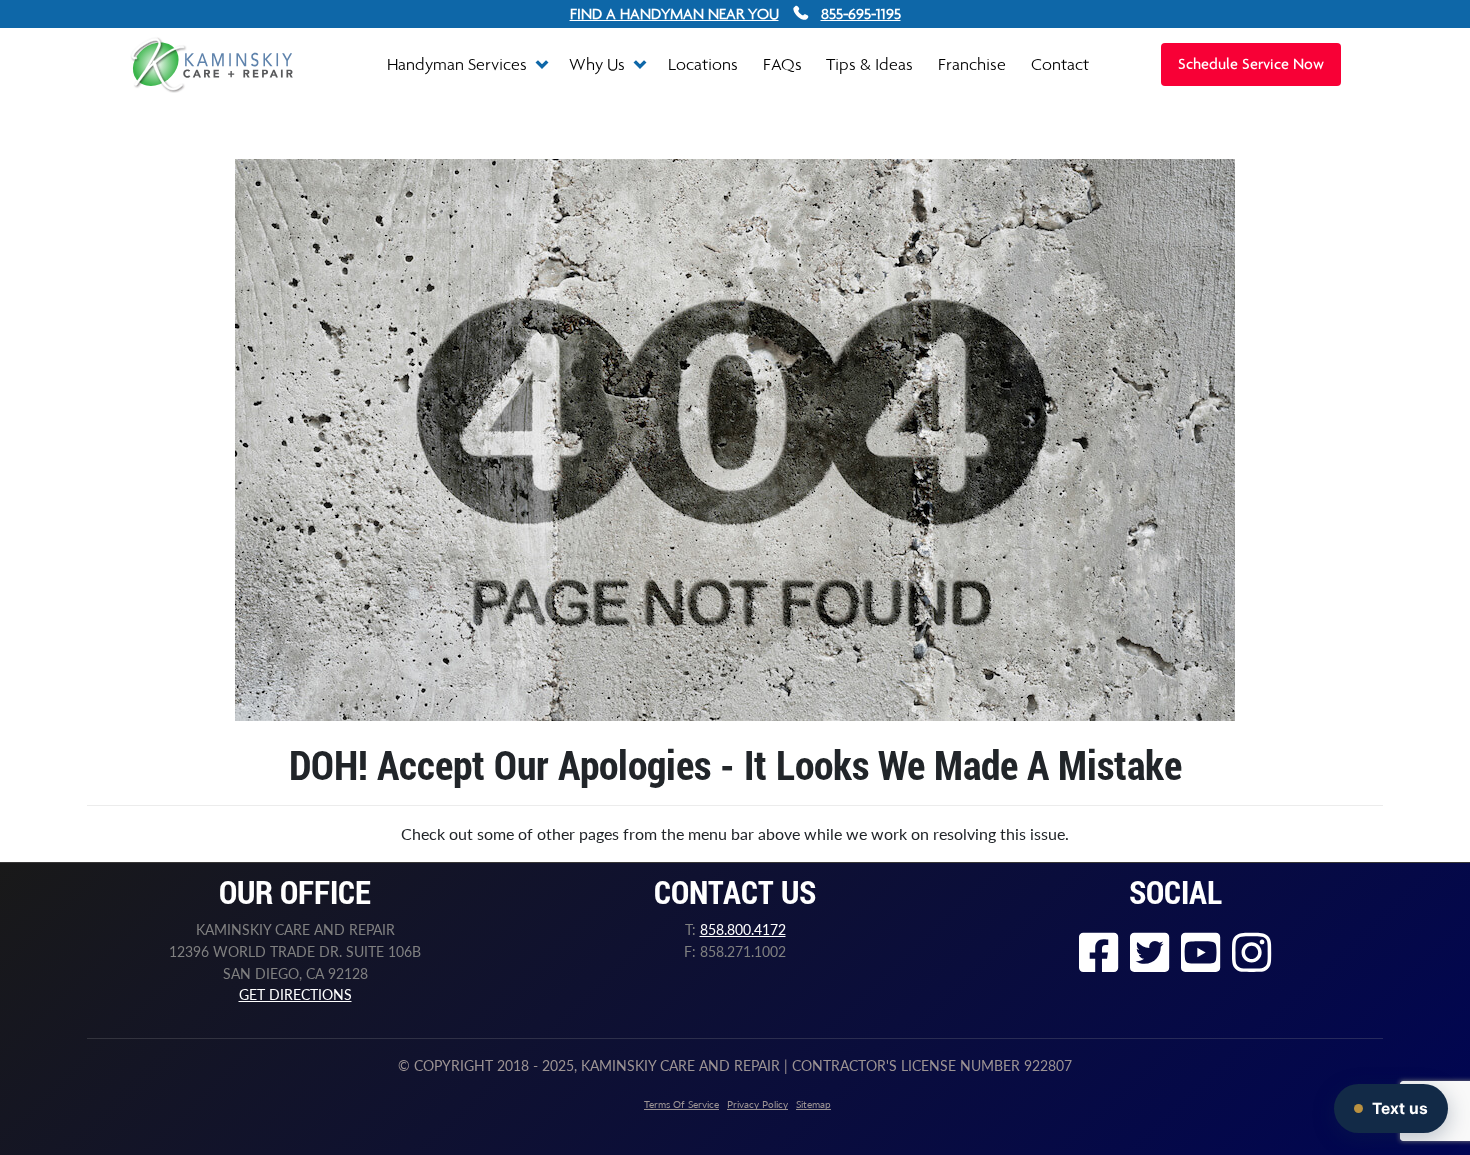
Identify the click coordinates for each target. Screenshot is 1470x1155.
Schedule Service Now (1251, 65)
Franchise (972, 64)
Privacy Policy (757, 1104)
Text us (1400, 1108)
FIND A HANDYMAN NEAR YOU (674, 13)
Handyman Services (459, 64)
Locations (703, 64)
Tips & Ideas (869, 64)
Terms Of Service (681, 1104)
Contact (1060, 64)
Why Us (599, 64)
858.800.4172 (743, 929)
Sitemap (813, 1104)
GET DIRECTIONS (295, 994)
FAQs (782, 64)
